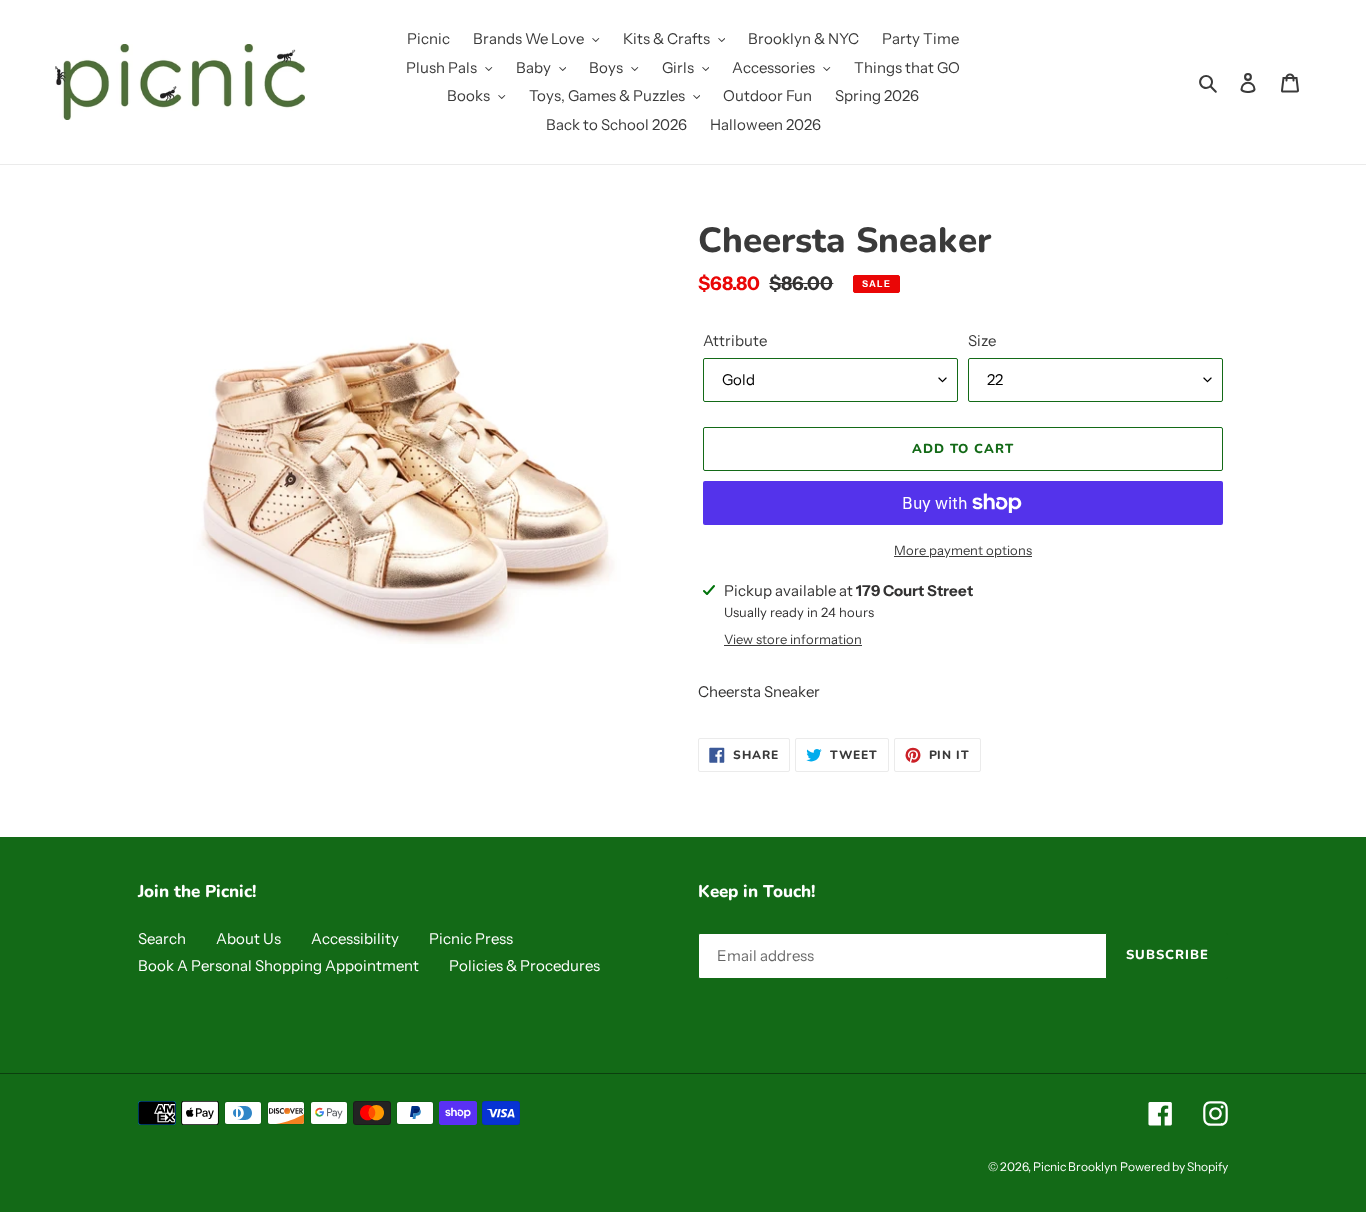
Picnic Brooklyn (1075, 1166)
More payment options (963, 550)
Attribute (735, 340)
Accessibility (355, 938)
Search (162, 938)
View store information (793, 639)
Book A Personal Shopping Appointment (278, 965)
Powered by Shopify (1174, 1166)
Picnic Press (471, 938)
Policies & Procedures (524, 965)
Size (982, 340)
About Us (248, 938)
